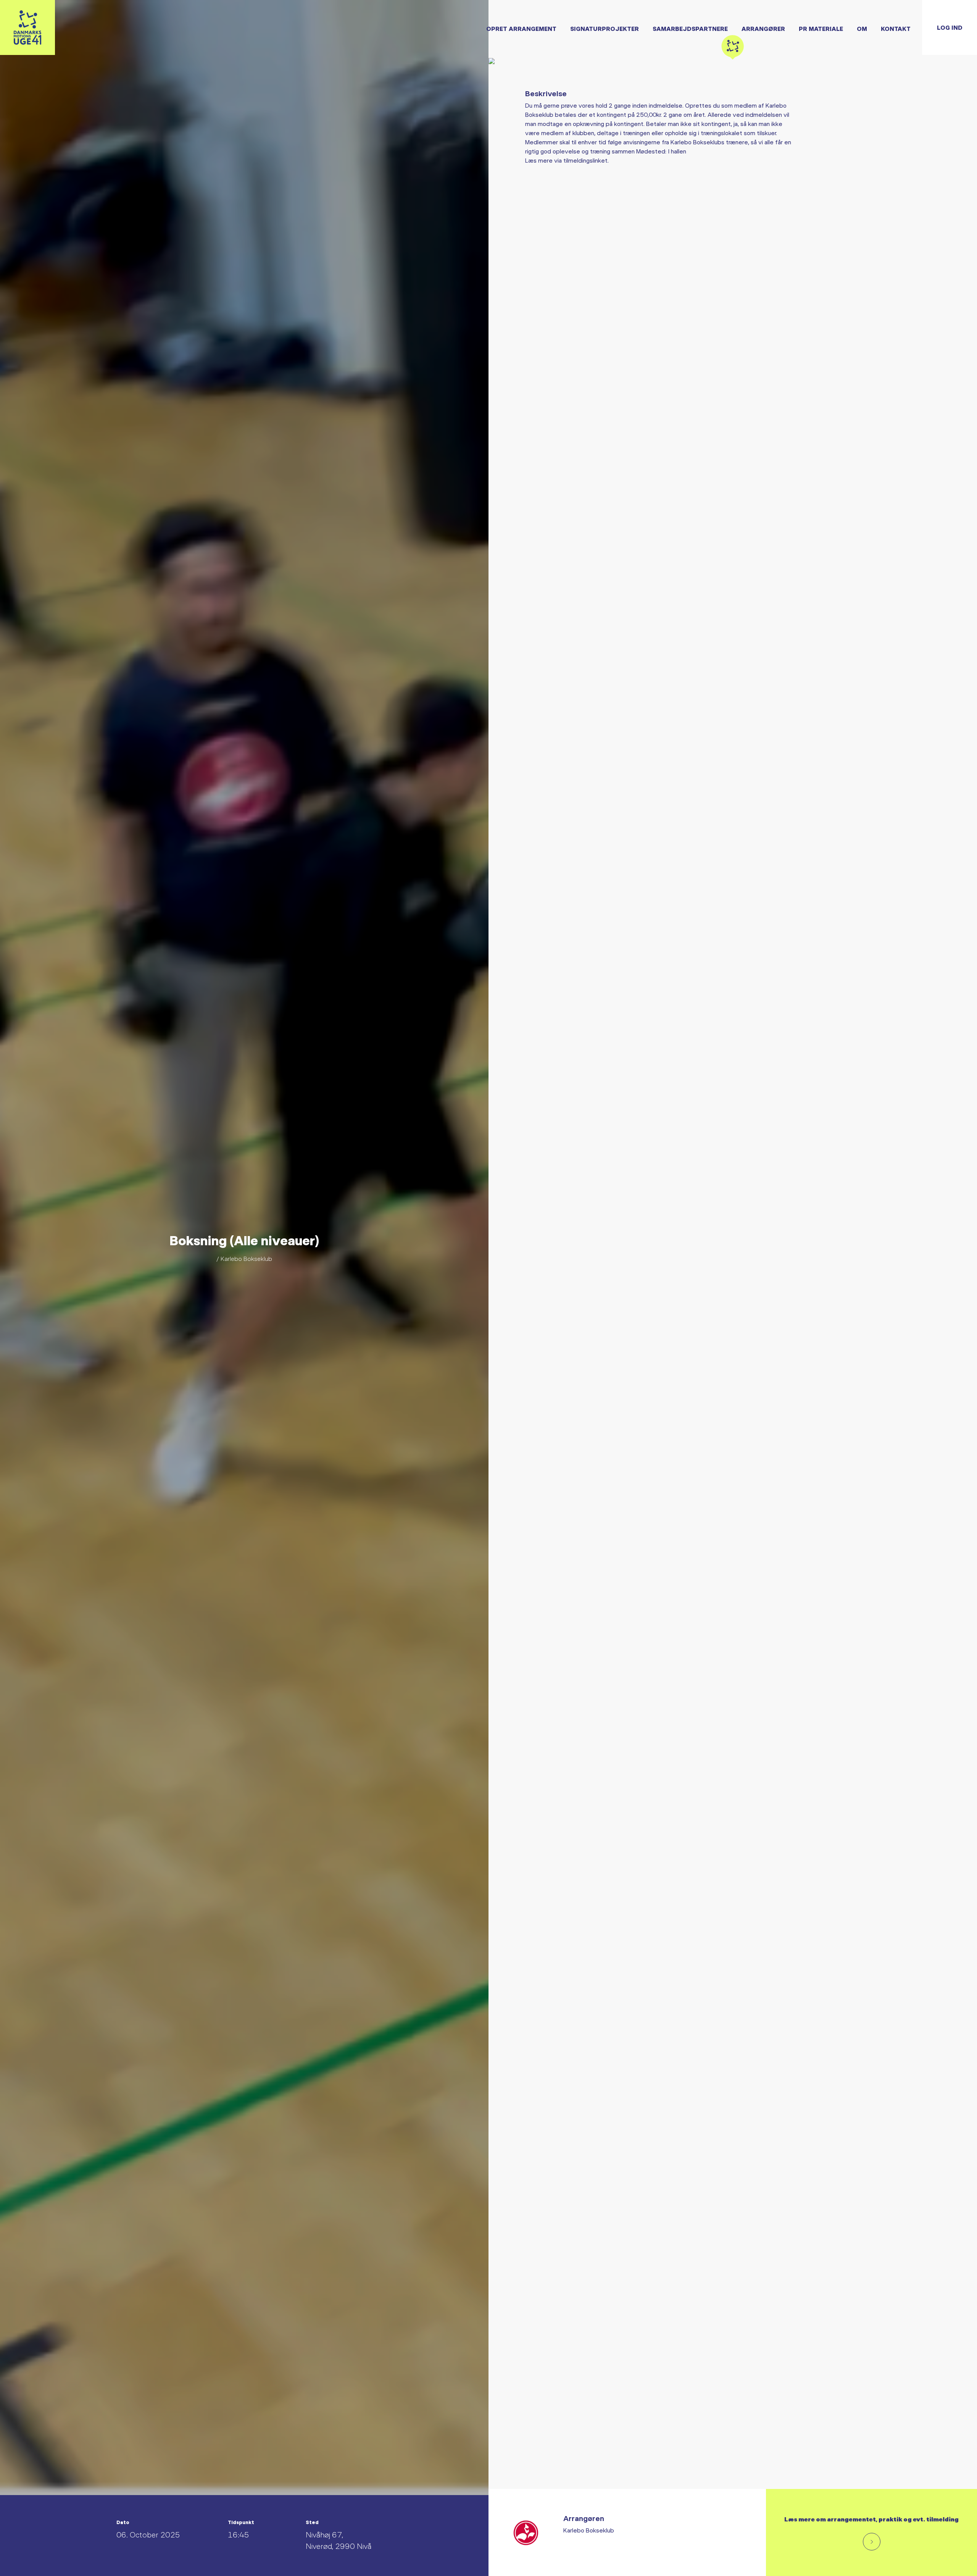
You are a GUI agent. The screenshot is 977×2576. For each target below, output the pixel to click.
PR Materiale (821, 28)
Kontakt (896, 28)
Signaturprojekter (605, 28)
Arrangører (763, 28)
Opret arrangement (521, 28)
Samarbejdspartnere (690, 28)
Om (862, 28)
